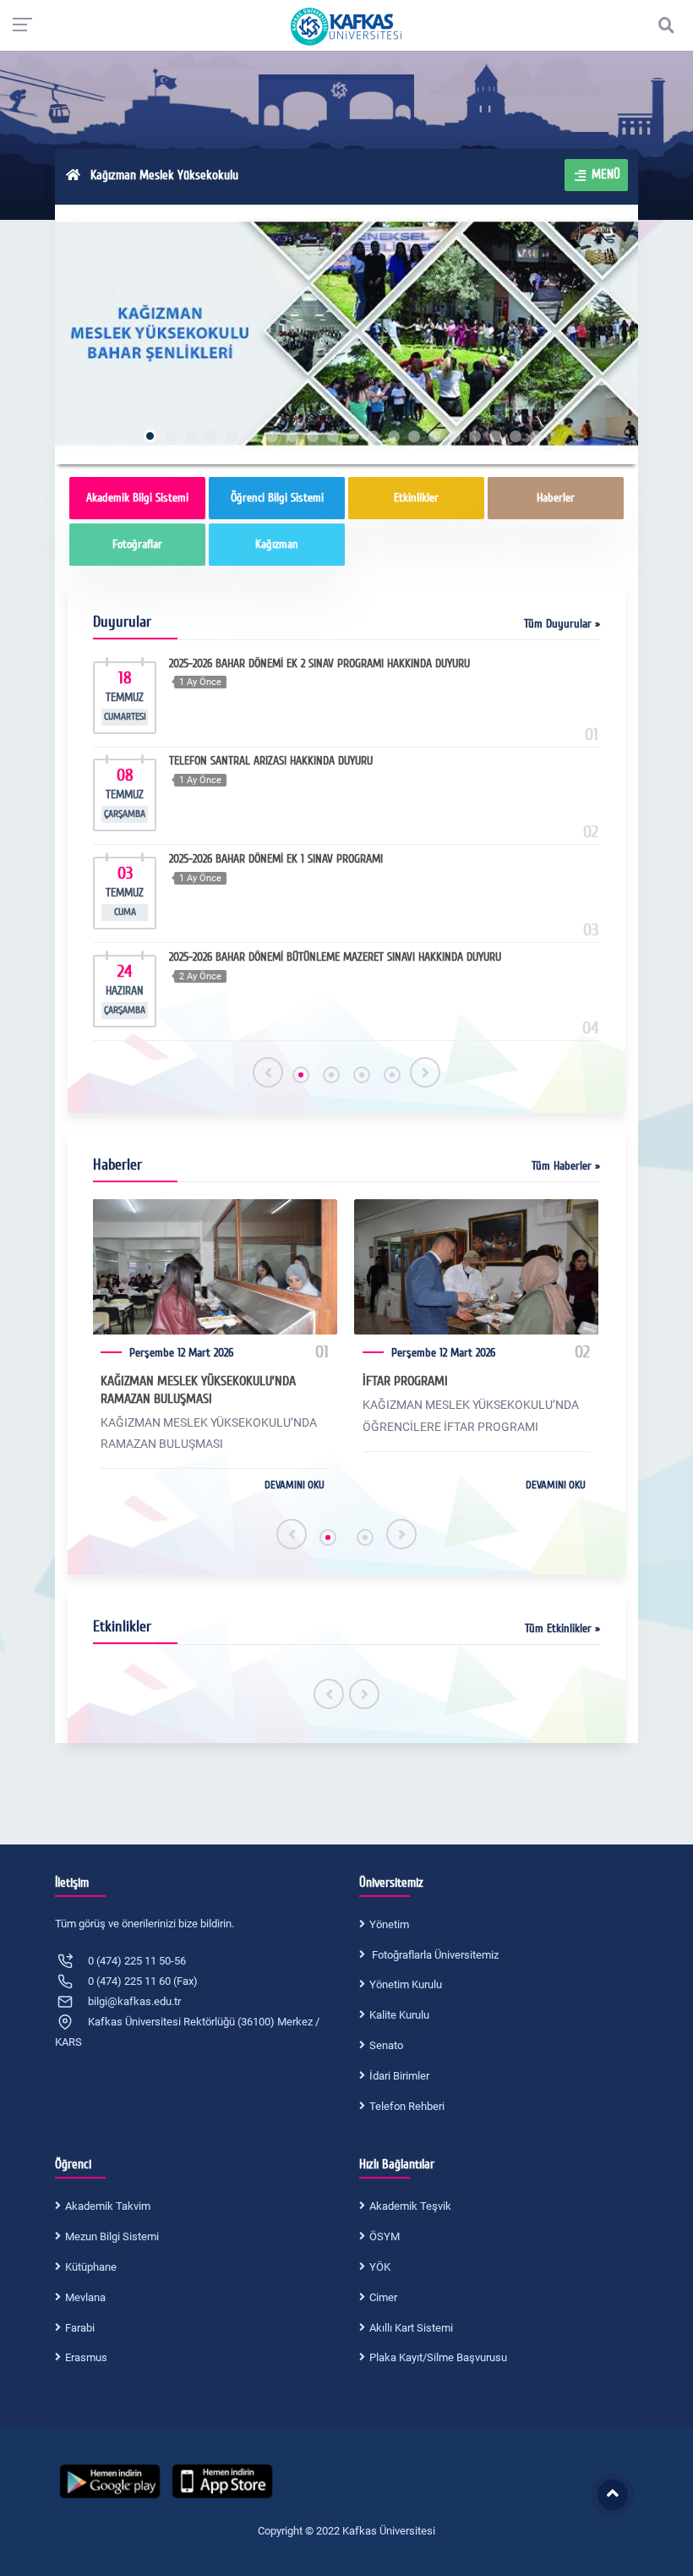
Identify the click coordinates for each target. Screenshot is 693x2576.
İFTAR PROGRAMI (405, 1381)
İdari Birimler (399, 2076)
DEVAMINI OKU (295, 1485)
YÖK (380, 2267)
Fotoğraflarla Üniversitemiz (434, 1955)
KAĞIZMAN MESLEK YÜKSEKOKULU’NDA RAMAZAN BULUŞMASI (198, 1390)
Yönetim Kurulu (406, 1984)
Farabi (80, 2328)
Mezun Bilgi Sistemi (112, 2236)
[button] (301, 1075)
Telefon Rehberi (407, 2106)
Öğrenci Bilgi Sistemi (277, 498)
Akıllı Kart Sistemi (411, 2328)
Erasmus (86, 2357)
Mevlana (85, 2297)
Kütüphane (91, 2267)
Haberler (556, 498)
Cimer (383, 2297)
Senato (386, 2045)
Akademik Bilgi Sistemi (137, 498)
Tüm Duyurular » (562, 624)
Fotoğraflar (137, 544)
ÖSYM (385, 2236)
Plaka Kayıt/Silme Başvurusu (438, 2357)
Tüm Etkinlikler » (562, 1628)
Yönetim (389, 1924)
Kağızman (277, 544)
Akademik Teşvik (410, 2206)
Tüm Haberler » (566, 1166)
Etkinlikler (416, 498)
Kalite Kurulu (399, 2015)
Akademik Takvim (108, 2206)
